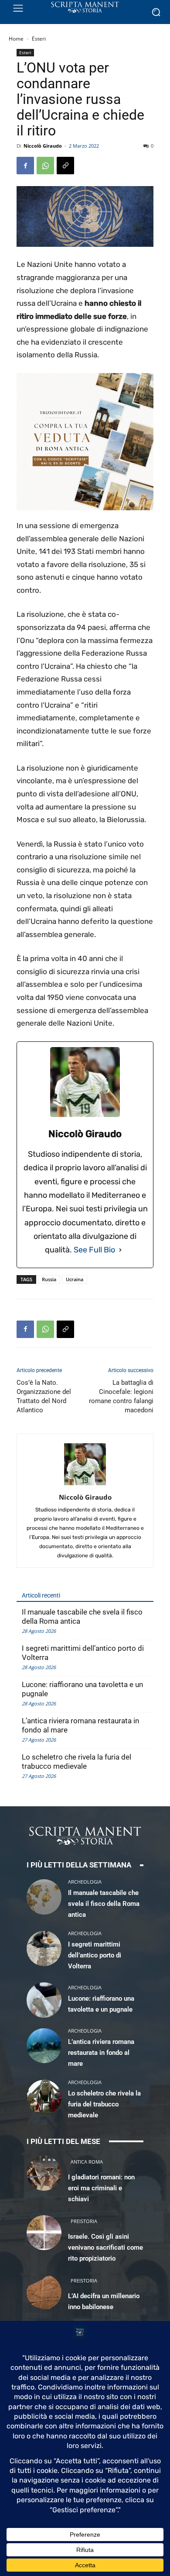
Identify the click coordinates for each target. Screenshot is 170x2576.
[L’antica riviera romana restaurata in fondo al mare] (44, 2046)
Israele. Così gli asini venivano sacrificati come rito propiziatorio (105, 2248)
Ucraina (75, 1279)
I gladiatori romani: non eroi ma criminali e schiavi (101, 2188)
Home (16, 39)
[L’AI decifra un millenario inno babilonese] (44, 2292)
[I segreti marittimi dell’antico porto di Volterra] (44, 1948)
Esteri (39, 39)
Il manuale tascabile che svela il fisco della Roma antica (82, 1616)
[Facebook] (25, 166)
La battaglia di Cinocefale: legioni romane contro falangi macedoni (121, 1396)
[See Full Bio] (120, 1250)
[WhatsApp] (45, 166)
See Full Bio (94, 1250)
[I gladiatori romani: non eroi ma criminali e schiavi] (44, 2173)
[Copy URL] (65, 166)
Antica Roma (87, 2162)
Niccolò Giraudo (43, 146)
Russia (49, 1279)
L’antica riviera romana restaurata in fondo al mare (80, 1725)
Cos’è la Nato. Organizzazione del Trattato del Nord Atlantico (44, 1396)
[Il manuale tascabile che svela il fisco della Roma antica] (44, 1897)
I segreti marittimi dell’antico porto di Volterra (83, 1653)
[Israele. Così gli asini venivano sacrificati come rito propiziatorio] (44, 2233)
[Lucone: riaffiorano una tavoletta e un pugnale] (44, 2000)
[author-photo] (85, 1485)
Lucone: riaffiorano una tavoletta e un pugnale (82, 1689)
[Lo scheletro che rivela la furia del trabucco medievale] (44, 2097)
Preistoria (84, 2221)
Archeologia (85, 1882)
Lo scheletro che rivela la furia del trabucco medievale (76, 1762)
